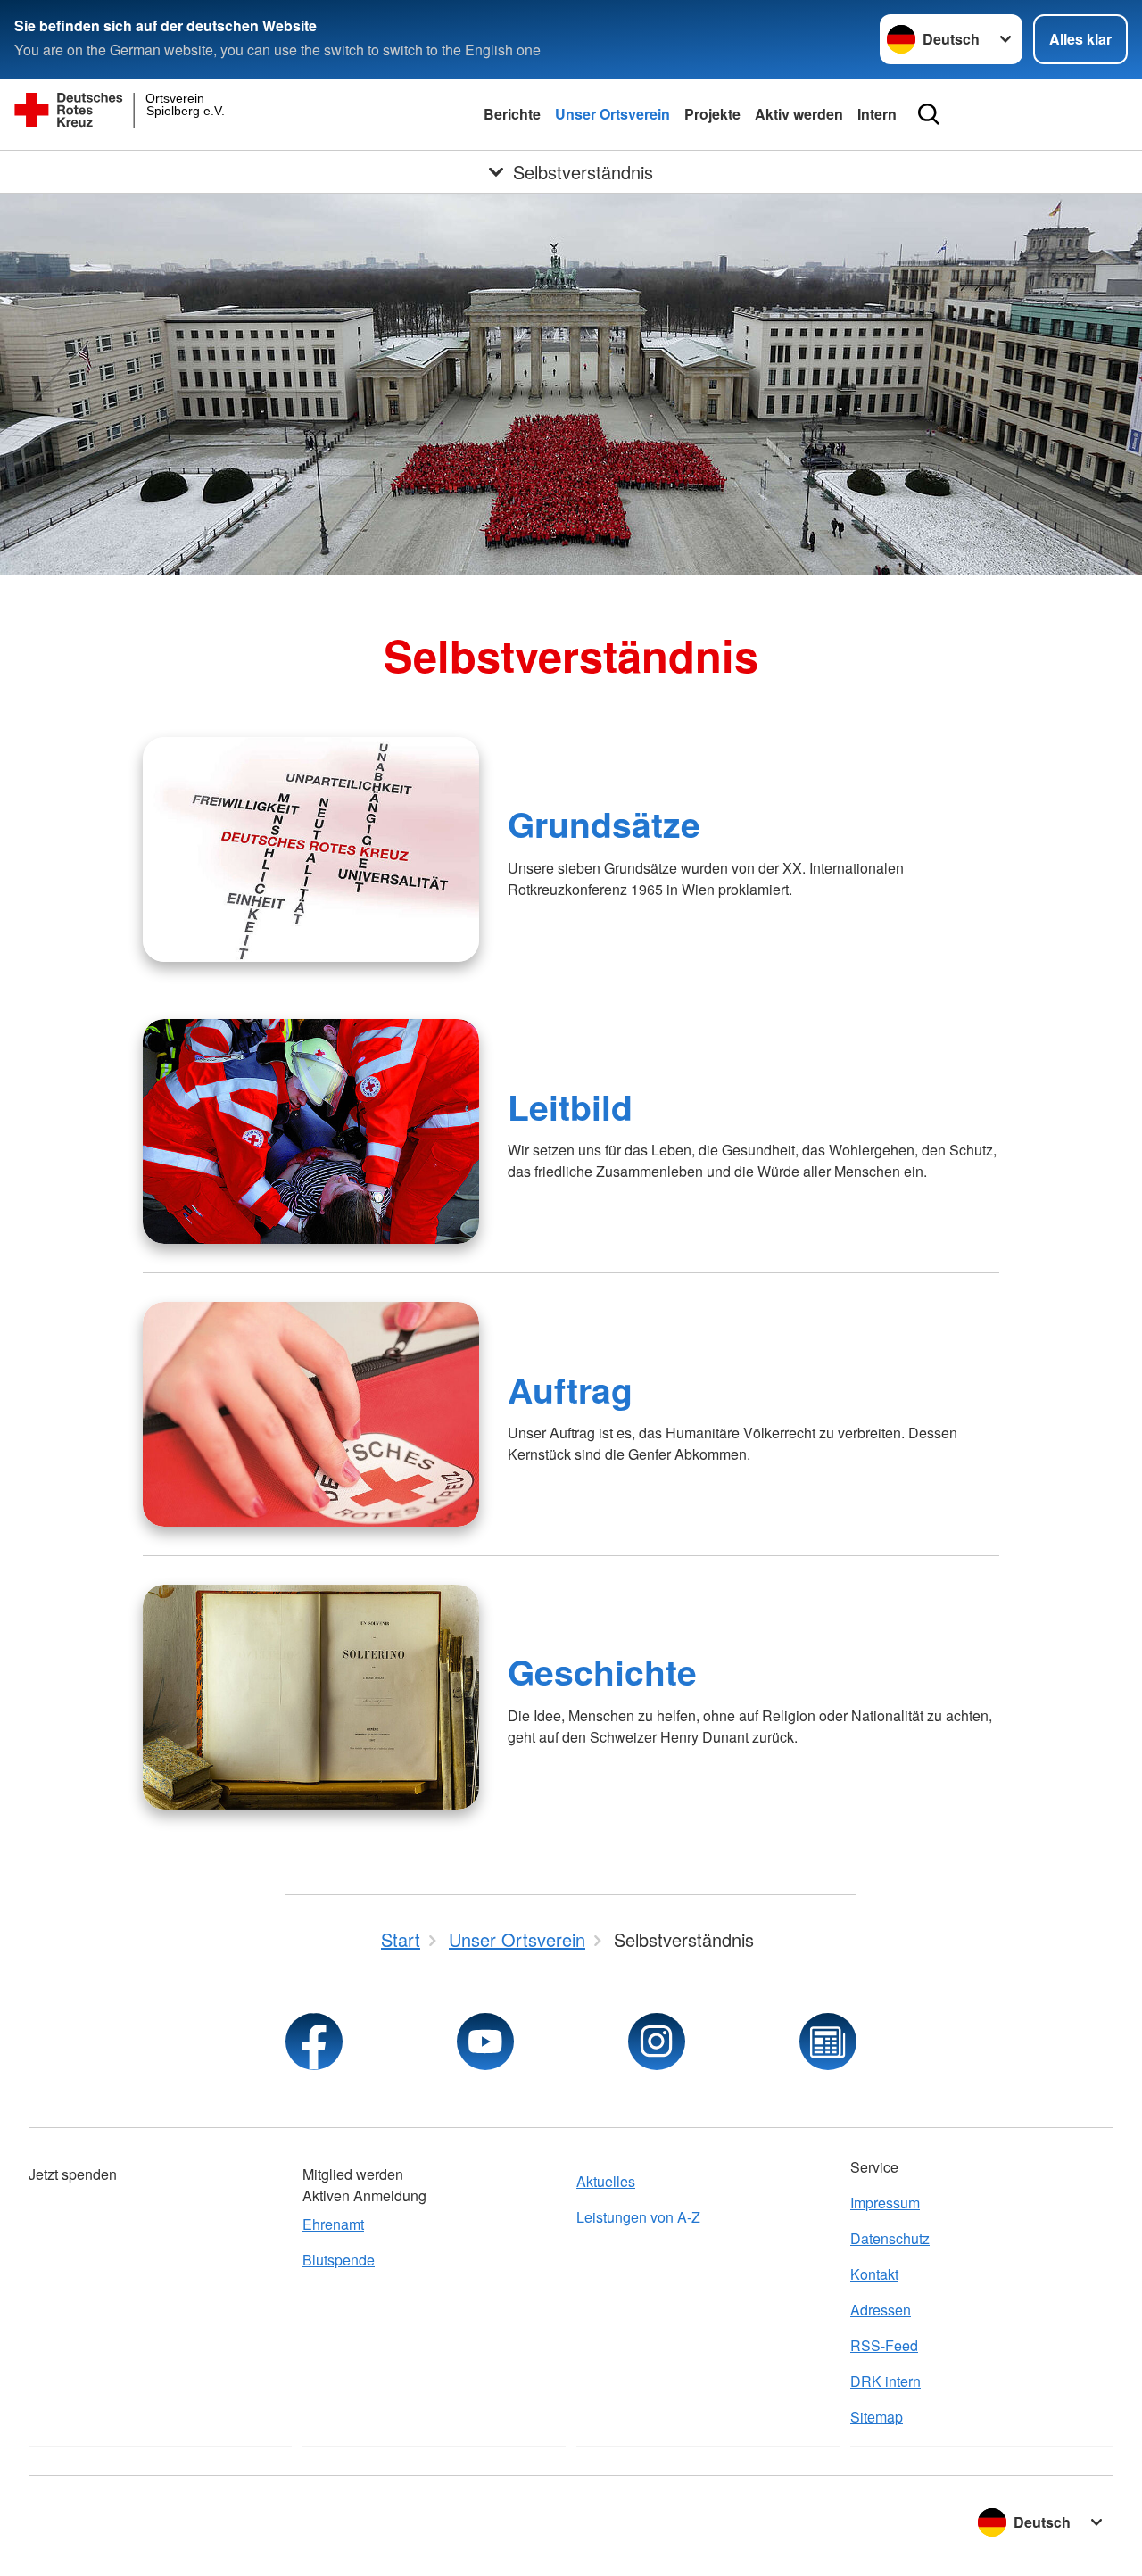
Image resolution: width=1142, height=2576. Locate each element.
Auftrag (570, 1389)
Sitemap (877, 2417)
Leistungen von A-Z (638, 2217)
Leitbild (570, 1106)
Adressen (881, 2310)
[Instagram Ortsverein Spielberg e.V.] (657, 2042)
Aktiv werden (799, 114)
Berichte (512, 114)
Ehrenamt (333, 2224)
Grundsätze (604, 824)
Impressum (885, 2203)
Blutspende (339, 2260)
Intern (877, 114)
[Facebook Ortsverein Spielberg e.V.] (314, 2042)
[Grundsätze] (311, 849)
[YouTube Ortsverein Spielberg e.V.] (485, 2042)
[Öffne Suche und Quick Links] (929, 114)
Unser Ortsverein (612, 114)
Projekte (712, 114)
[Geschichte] (311, 1697)
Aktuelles (606, 2181)
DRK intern (885, 2381)
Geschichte (602, 1671)
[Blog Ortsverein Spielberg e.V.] (828, 2042)
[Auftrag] (311, 1414)
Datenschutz (890, 2238)
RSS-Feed (884, 2345)
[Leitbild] (311, 1131)
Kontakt (874, 2274)
